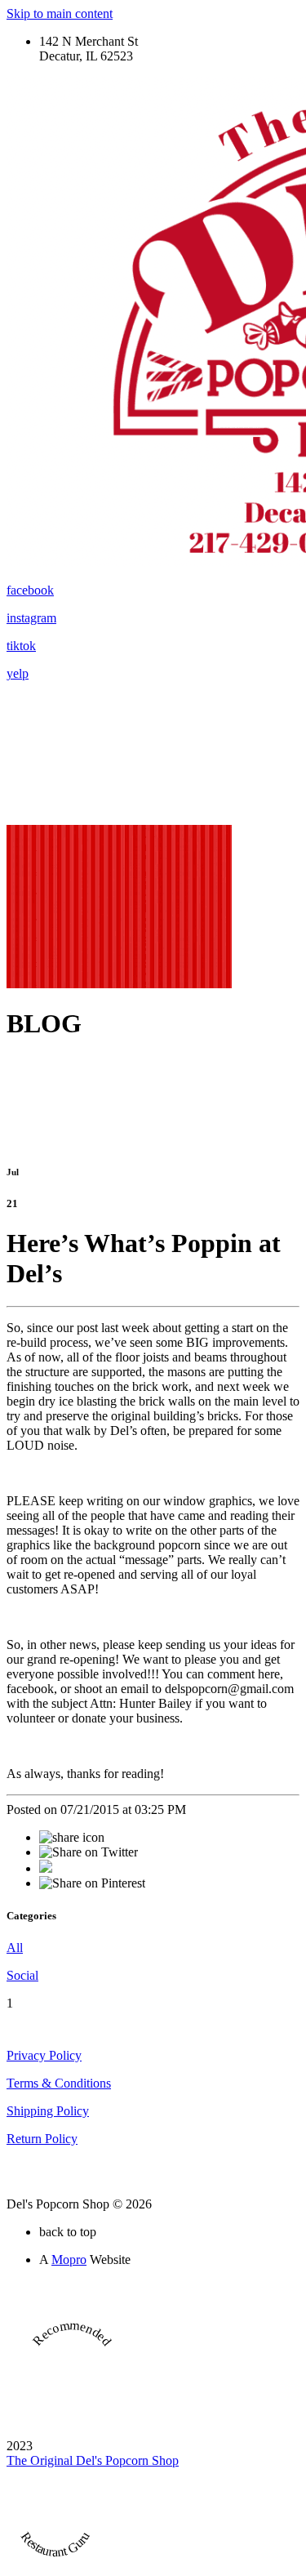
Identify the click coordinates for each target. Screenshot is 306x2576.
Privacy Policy (44, 2055)
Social (22, 1975)
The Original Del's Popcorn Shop (93, 2460)
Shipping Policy (48, 2111)
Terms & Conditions (59, 2083)
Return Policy (42, 2139)
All (15, 1948)
